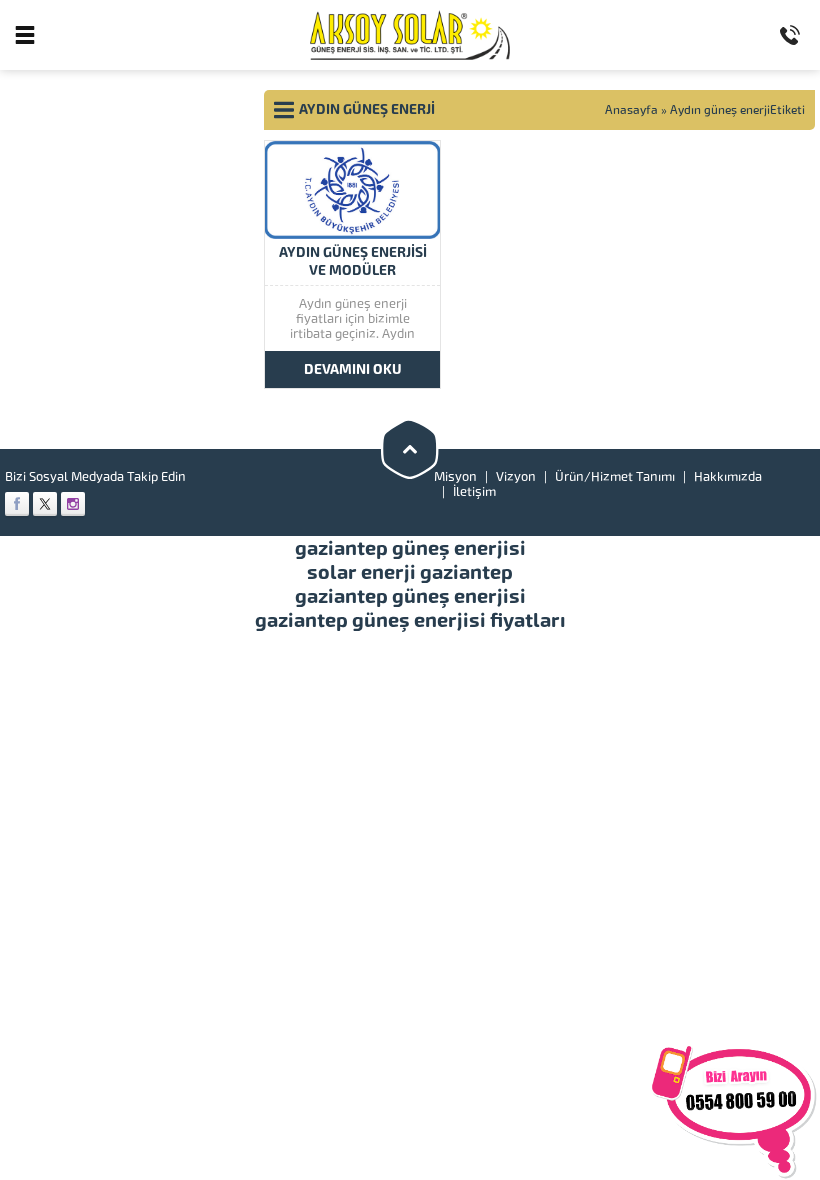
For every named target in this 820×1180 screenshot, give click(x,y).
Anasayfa (631, 110)
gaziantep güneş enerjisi (410, 548)
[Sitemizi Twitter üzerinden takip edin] (45, 504)
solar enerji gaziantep (410, 572)
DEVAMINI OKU (353, 369)
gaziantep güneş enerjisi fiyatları (410, 620)
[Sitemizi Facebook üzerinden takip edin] (17, 504)
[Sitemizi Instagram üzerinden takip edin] (73, 504)
